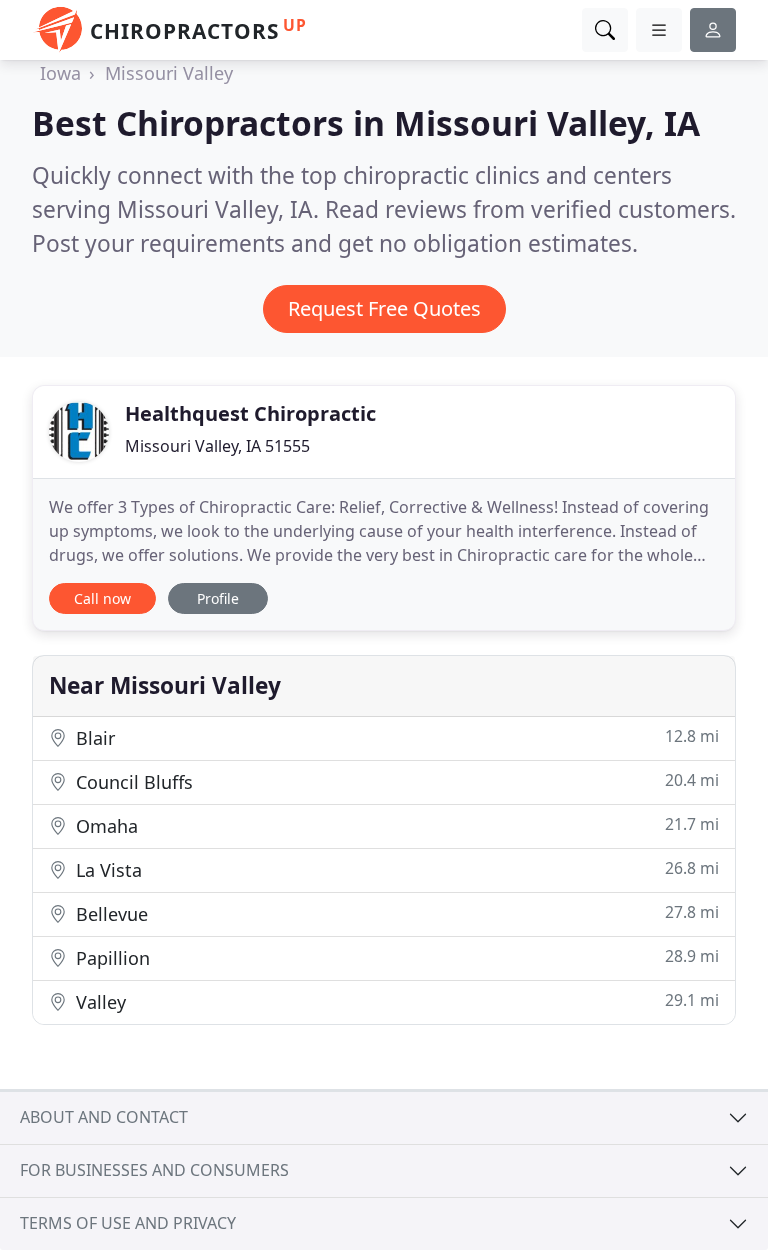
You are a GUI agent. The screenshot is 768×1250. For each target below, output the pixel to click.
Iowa (60, 73)
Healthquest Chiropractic (250, 413)
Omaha (395, 825)
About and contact (104, 1117)
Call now (102, 598)
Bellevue (395, 913)
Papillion (395, 957)
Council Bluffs (395, 781)
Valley (395, 1001)
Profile (218, 598)
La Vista (395, 869)
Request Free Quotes (384, 308)
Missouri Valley (169, 73)
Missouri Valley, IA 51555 (217, 446)
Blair (395, 737)
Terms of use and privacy (128, 1223)
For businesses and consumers (154, 1170)
